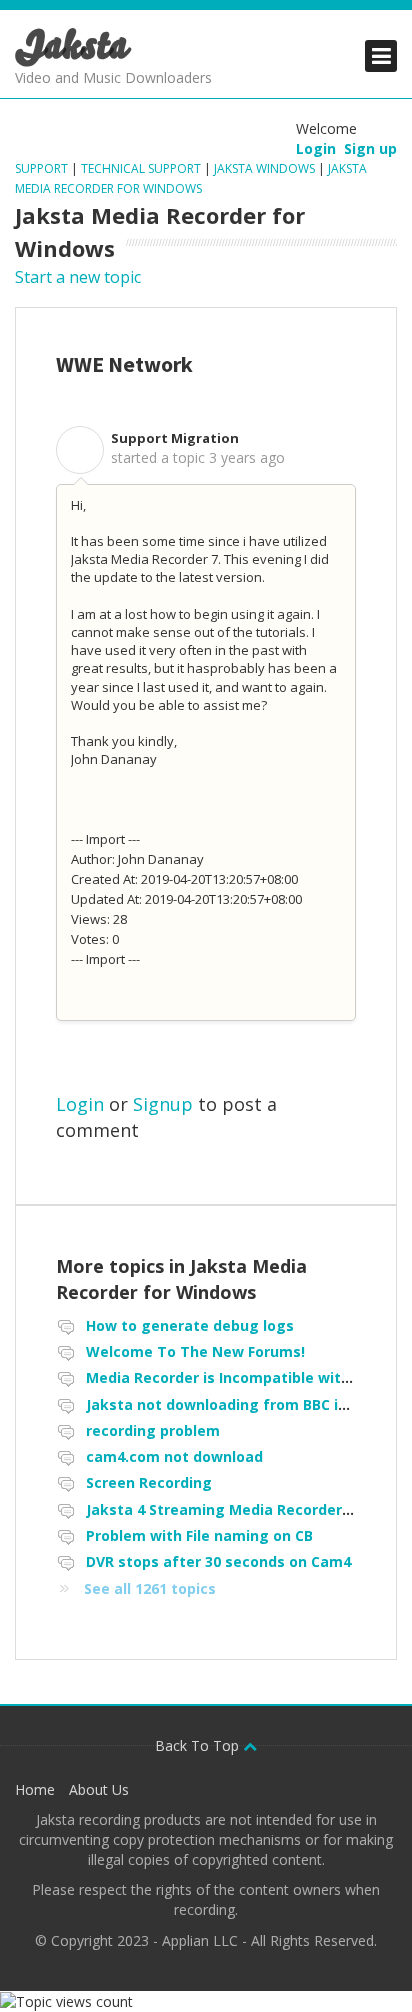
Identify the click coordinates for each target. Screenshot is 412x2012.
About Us (99, 1789)
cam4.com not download (174, 1456)
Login (80, 1104)
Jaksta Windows (264, 168)
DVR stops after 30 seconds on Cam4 (218, 1561)
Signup (163, 1104)
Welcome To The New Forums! (195, 1351)
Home (35, 1789)
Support (43, 168)
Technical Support (141, 168)
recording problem (153, 1430)
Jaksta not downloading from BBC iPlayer (234, 1404)
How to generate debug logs (190, 1325)
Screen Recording (149, 1482)
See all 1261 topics (150, 1588)
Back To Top (199, 1745)
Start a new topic (78, 277)
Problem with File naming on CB (199, 1535)
